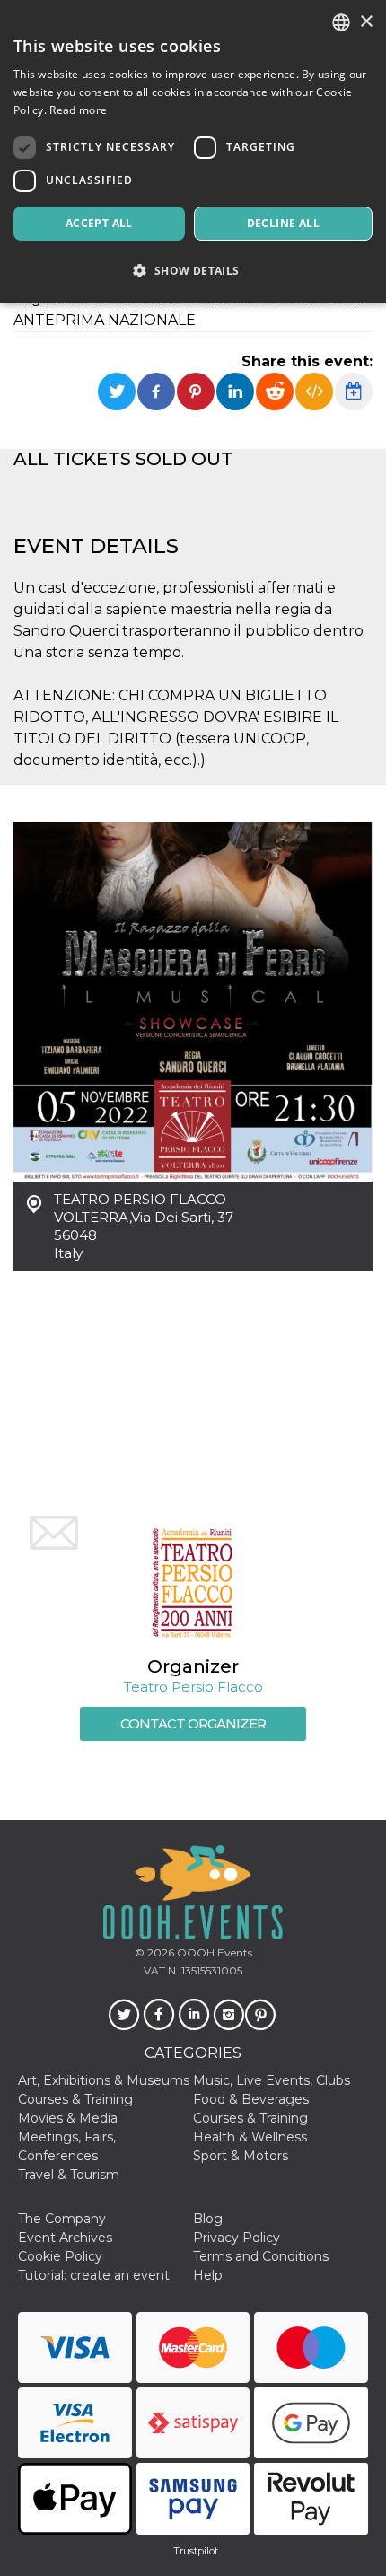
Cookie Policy (60, 2256)
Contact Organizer (193, 1723)
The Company (62, 2219)
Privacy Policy (237, 2238)
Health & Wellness (250, 2137)
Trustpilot (196, 2551)
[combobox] (341, 22)
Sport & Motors (241, 2156)
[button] (193, 271)
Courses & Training (75, 2099)
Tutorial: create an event (94, 2275)
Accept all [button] (99, 223)
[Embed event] (314, 391)
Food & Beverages (251, 2099)
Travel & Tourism (69, 2175)
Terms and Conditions (261, 2256)
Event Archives (65, 2238)
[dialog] (193, 151)
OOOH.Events (213, 1952)
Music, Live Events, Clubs (272, 2080)
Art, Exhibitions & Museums (104, 2080)
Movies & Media (68, 2118)
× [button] (366, 22)
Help (208, 2275)
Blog (208, 2219)
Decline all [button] (283, 223)
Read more (78, 110)
